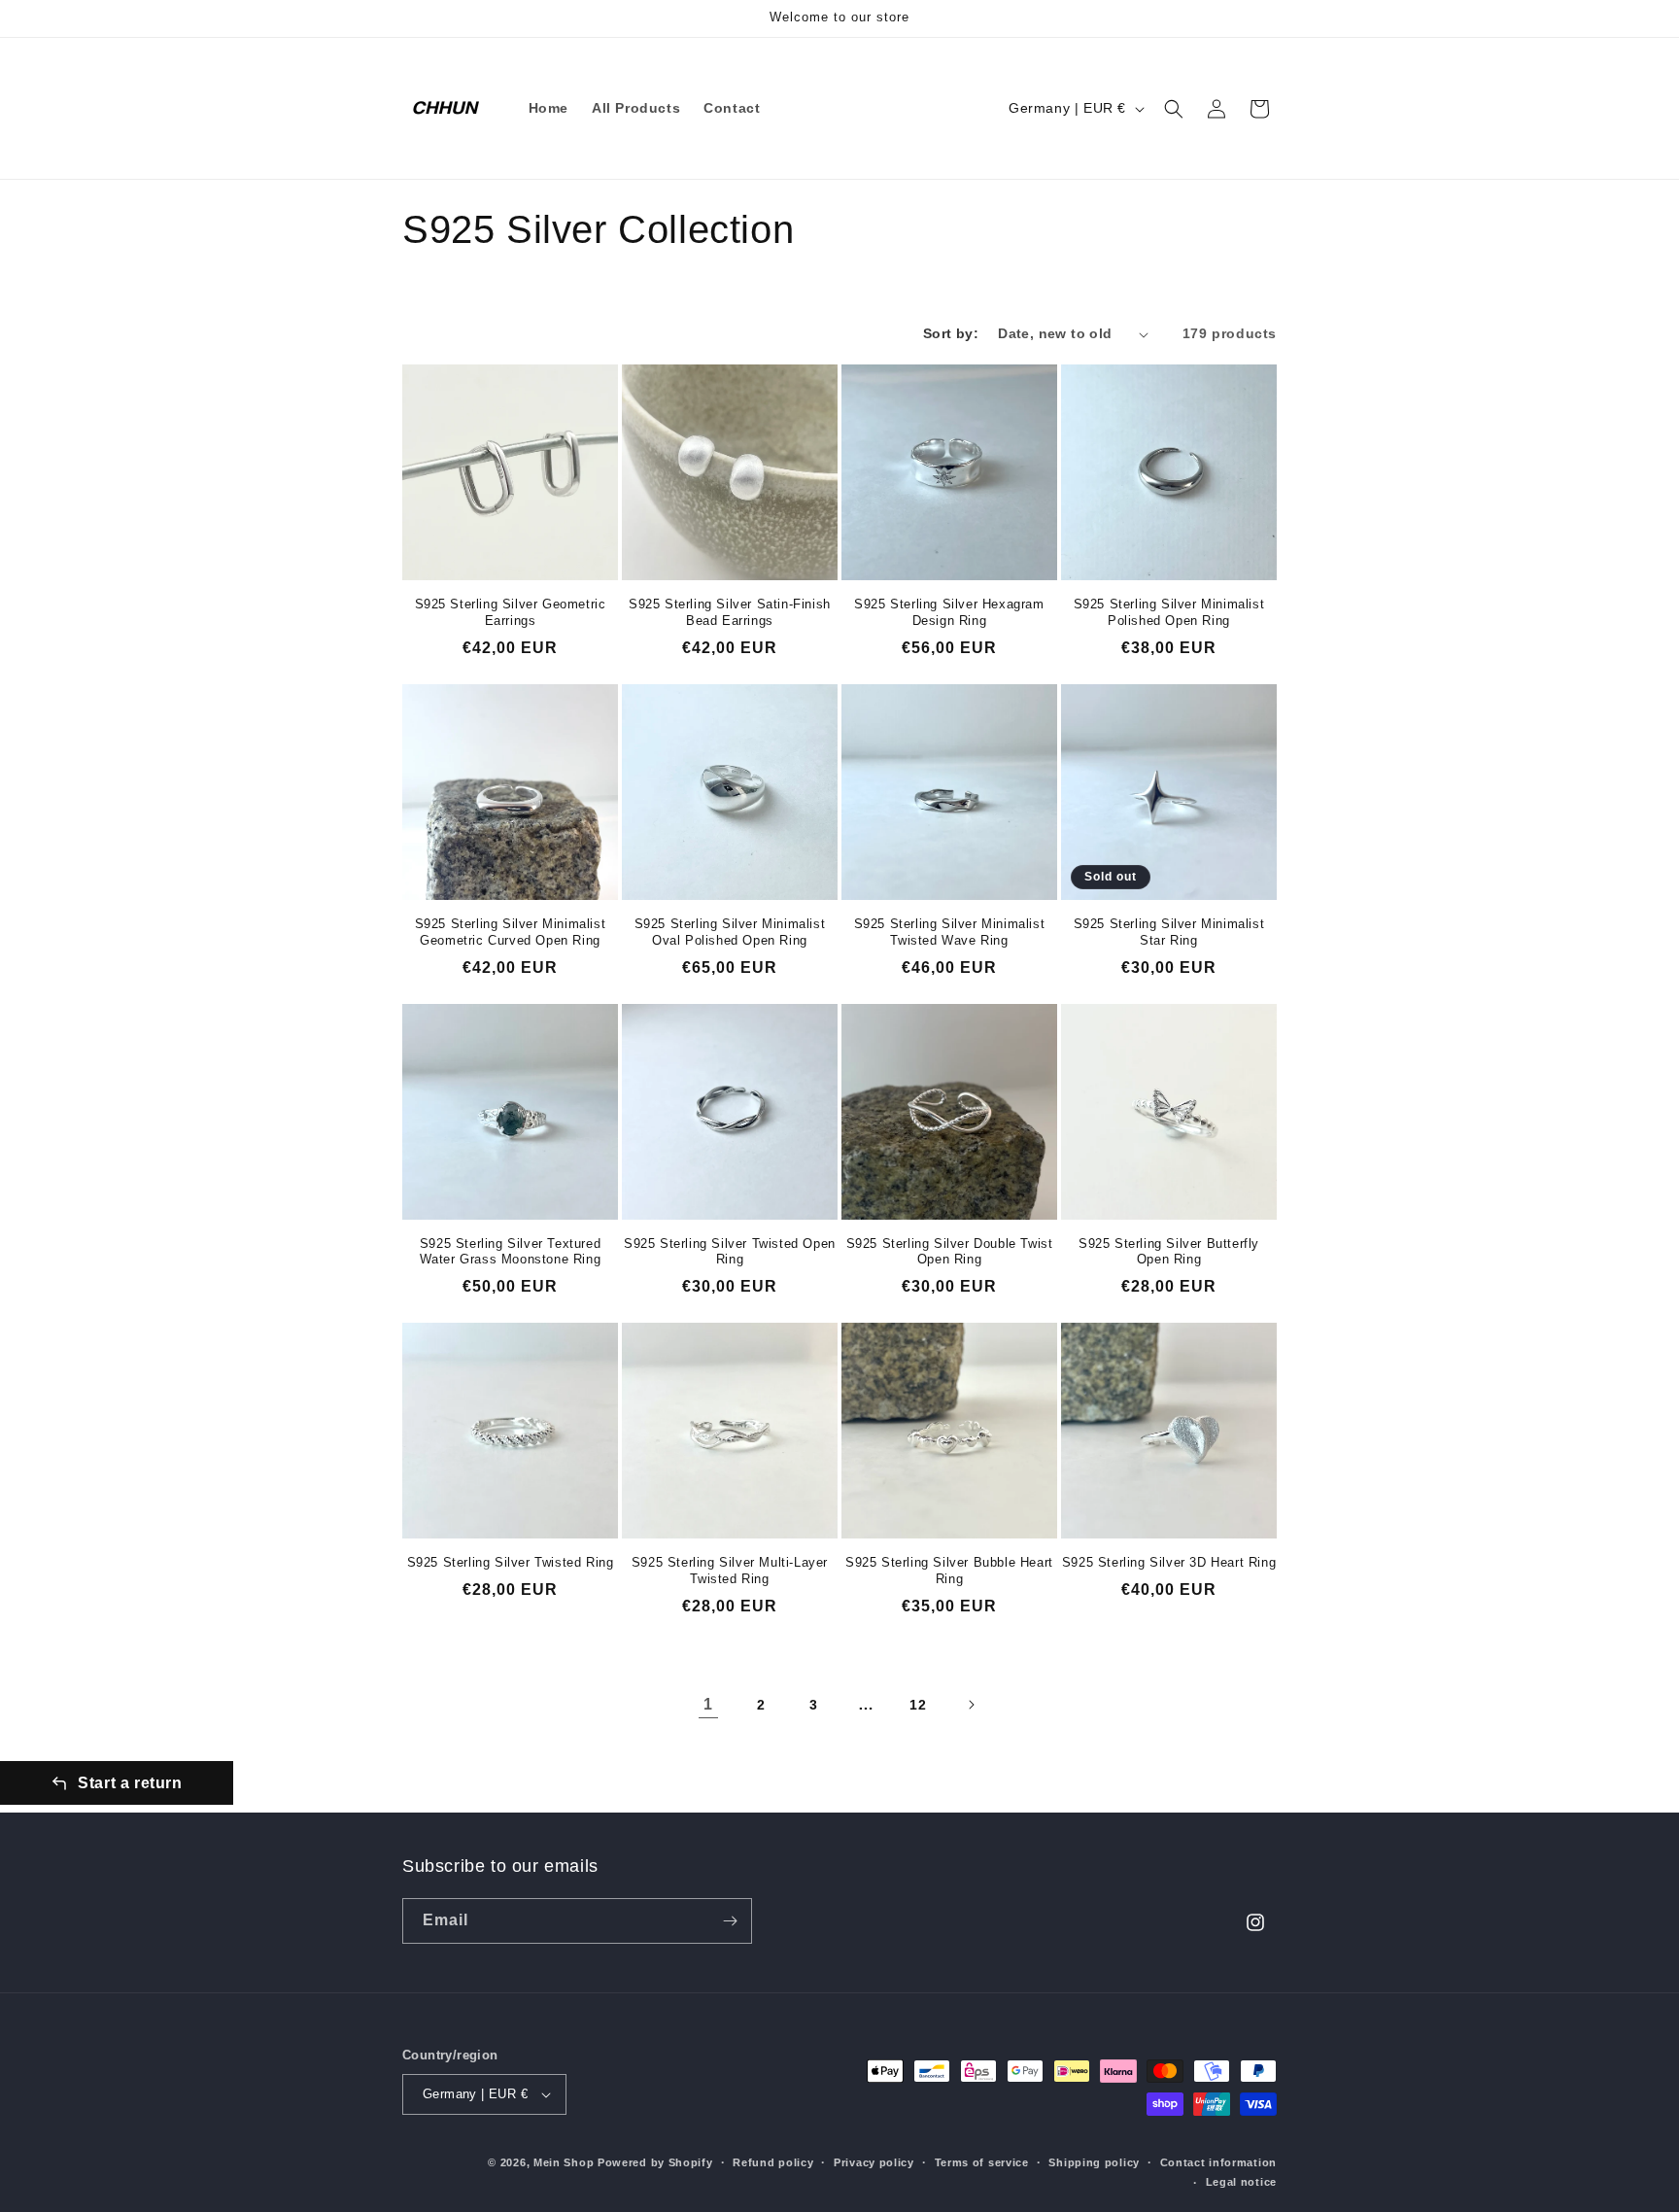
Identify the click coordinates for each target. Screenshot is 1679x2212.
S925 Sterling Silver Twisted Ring (511, 1562)
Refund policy (773, 2162)
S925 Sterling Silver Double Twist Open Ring (950, 1252)
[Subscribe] (730, 1921)
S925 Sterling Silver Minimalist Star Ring (1169, 932)
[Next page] (971, 1705)
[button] (1174, 109)
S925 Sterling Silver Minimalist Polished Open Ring (1169, 612)
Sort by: (951, 333)
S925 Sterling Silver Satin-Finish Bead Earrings (730, 612)
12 (918, 1705)
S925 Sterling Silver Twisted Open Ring (730, 1252)
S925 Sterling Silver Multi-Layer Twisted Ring (730, 1571)
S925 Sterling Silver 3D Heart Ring (1169, 1562)
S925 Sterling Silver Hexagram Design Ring (949, 612)
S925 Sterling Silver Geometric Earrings (511, 612)
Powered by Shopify (655, 2162)
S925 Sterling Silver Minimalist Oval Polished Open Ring (730, 932)
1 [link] (708, 1704)
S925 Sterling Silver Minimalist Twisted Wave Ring (950, 932)
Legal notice (1241, 2182)
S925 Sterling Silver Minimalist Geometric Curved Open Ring (511, 932)
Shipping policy (1094, 2162)
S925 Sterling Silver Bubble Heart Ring (949, 1571)
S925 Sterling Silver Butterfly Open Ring (1169, 1252)
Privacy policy (874, 2162)
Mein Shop (564, 2162)
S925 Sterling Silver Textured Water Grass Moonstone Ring (511, 1252)
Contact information (1218, 2162)
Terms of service (982, 2162)
